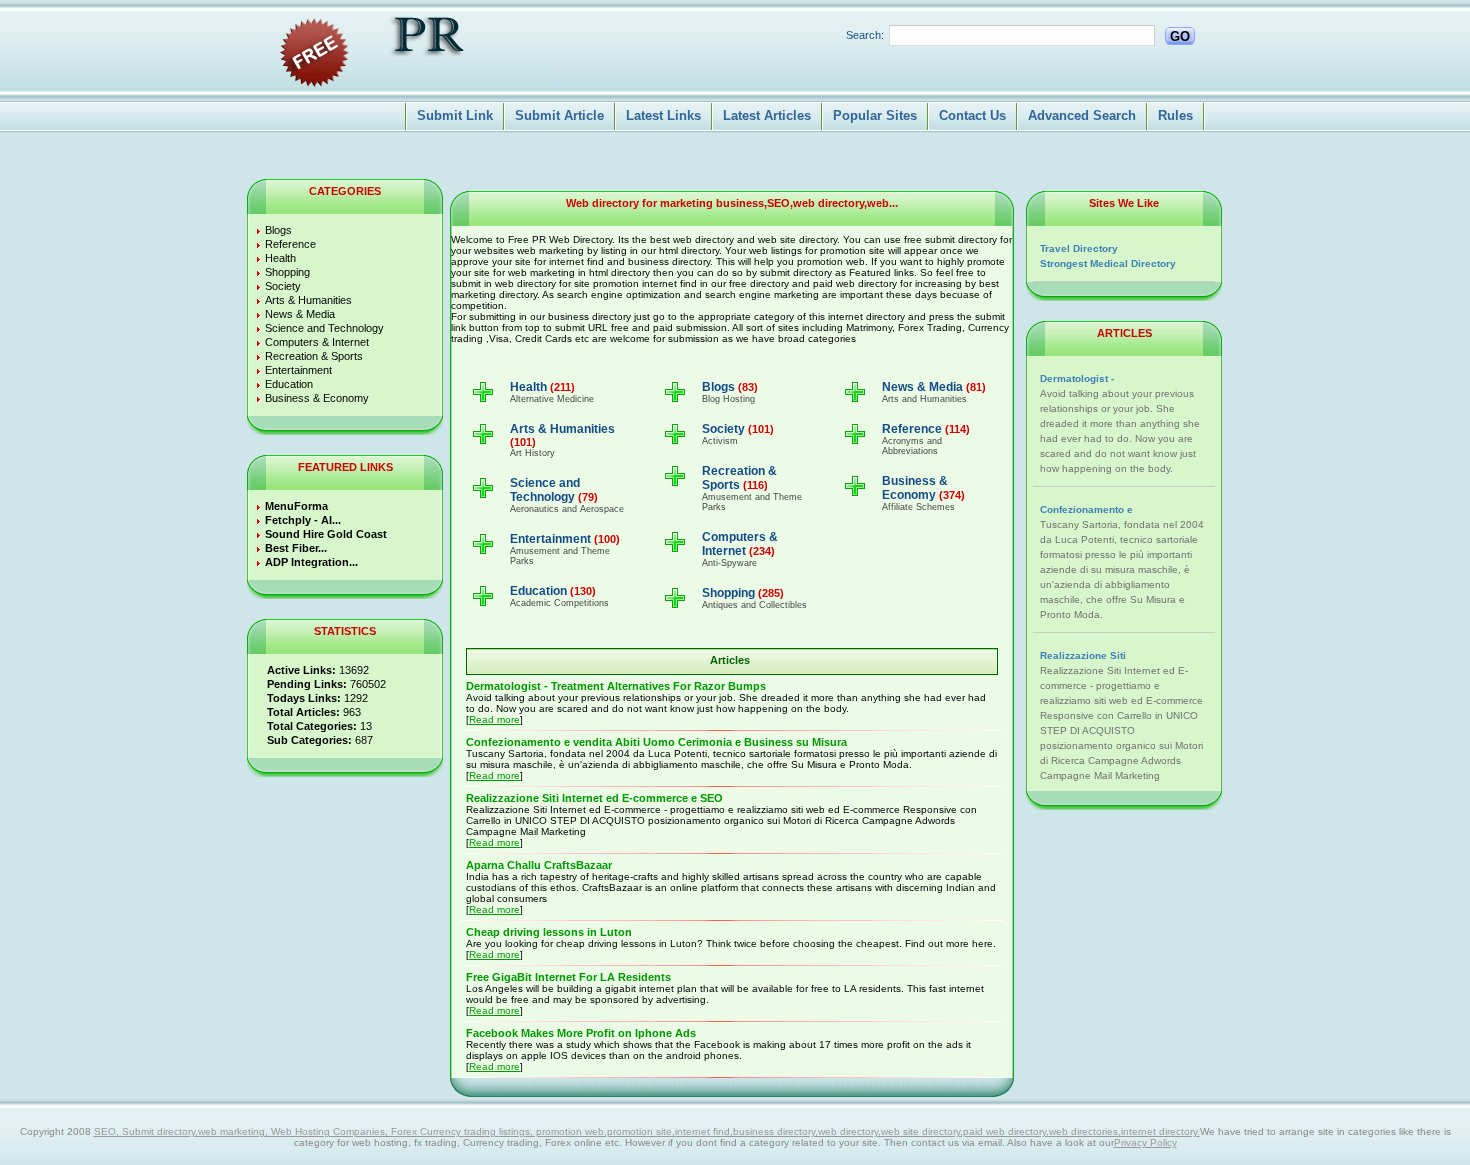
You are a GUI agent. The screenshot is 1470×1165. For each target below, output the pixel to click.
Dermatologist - (1077, 378)
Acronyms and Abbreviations (912, 446)
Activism (720, 441)
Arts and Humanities (924, 399)
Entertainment (298, 370)
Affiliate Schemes (918, 507)
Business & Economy (317, 398)
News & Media (300, 314)
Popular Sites (875, 115)
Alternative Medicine (552, 399)
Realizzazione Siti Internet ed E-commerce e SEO (594, 798)
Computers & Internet (317, 342)
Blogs (278, 230)
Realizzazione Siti (1083, 655)
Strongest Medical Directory (1108, 263)
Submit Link (455, 115)
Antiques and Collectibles (754, 605)
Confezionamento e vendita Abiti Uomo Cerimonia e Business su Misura (656, 742)
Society (283, 286)
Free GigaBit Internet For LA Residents (568, 977)
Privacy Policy (1145, 1142)
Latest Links (663, 115)
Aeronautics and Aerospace (567, 509)
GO (1180, 36)
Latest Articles (767, 115)
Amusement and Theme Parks (560, 556)
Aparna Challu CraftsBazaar (539, 865)
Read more (494, 719)
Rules (1175, 115)
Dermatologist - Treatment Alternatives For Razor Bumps (616, 686)
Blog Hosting (728, 399)
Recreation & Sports (314, 356)
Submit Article (559, 115)
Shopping (287, 272)
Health (280, 258)
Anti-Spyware (729, 563)
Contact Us (972, 115)
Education (289, 384)
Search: (865, 35)
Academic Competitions (559, 603)
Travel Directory (1079, 248)
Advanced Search (1082, 115)
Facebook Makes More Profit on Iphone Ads (581, 1033)
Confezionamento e (1086, 509)
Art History (532, 453)
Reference (290, 244)
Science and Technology (324, 328)
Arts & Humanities (308, 300)
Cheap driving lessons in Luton (549, 932)
